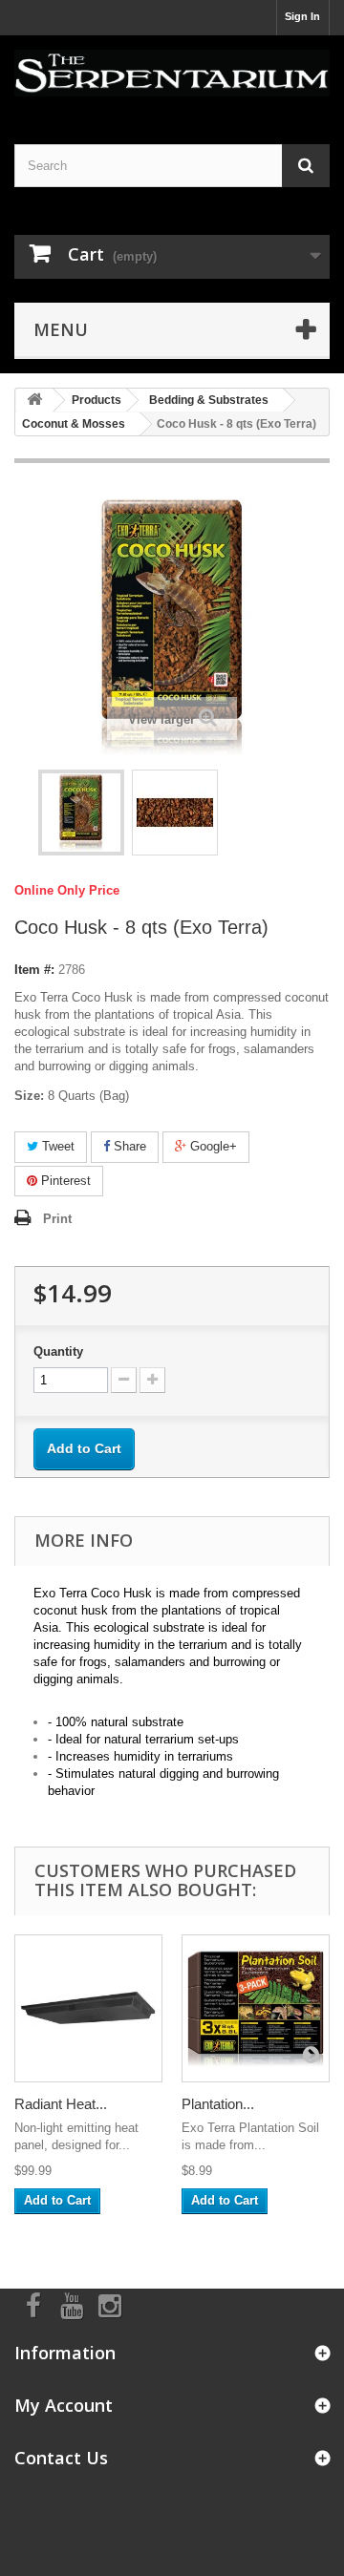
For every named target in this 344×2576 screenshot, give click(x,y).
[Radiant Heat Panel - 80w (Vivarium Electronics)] (88, 2008)
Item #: (34, 970)
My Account (64, 2405)
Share (128, 1146)
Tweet (56, 1146)
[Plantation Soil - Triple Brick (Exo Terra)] (256, 2008)
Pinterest (64, 1181)
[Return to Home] (34, 401)
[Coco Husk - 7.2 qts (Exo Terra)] (81, 813)
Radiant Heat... (61, 2104)
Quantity (58, 1351)
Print (57, 1219)
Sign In (302, 16)
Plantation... (218, 2104)
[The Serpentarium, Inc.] (172, 73)
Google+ (212, 1146)
